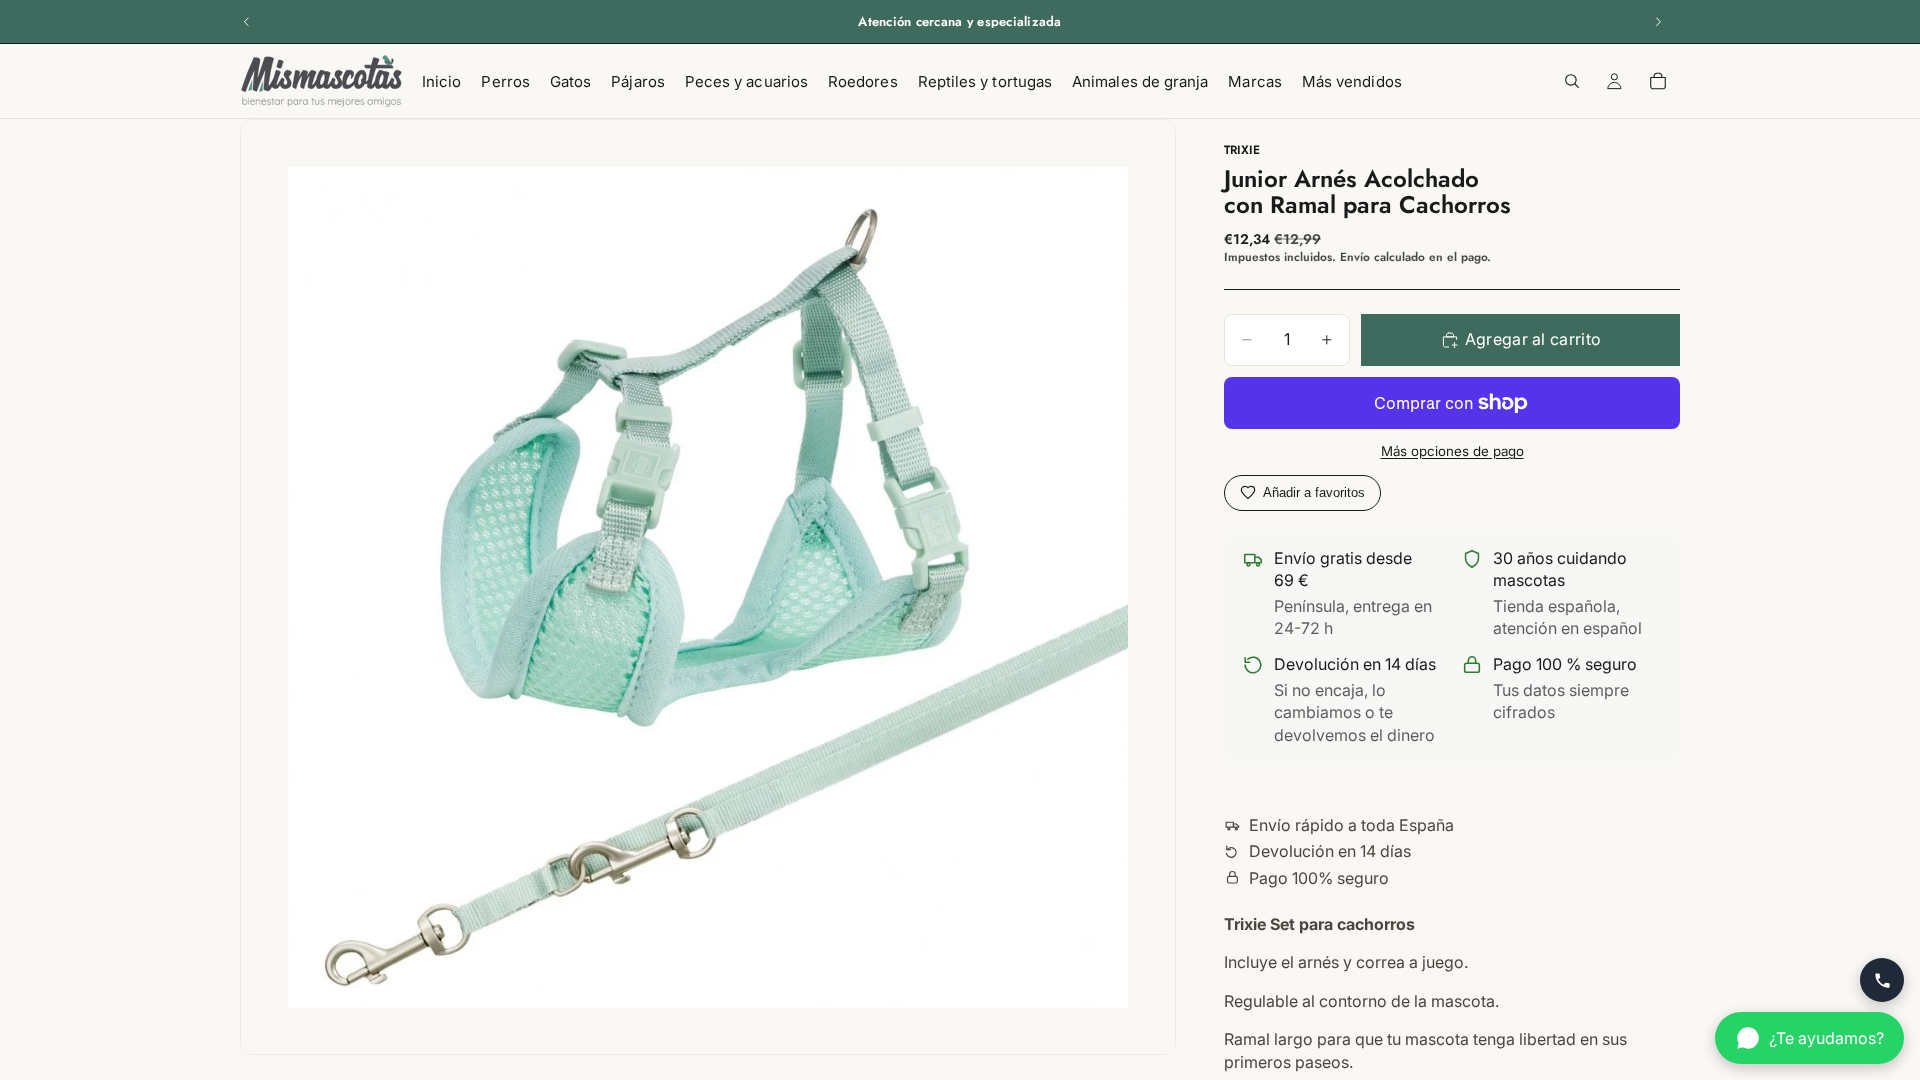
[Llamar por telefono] (1882, 980)
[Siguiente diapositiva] (1658, 22)
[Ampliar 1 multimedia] (708, 587)
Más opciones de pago (1452, 451)
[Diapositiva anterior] (247, 22)
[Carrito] (1658, 81)
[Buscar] (1572, 81)
